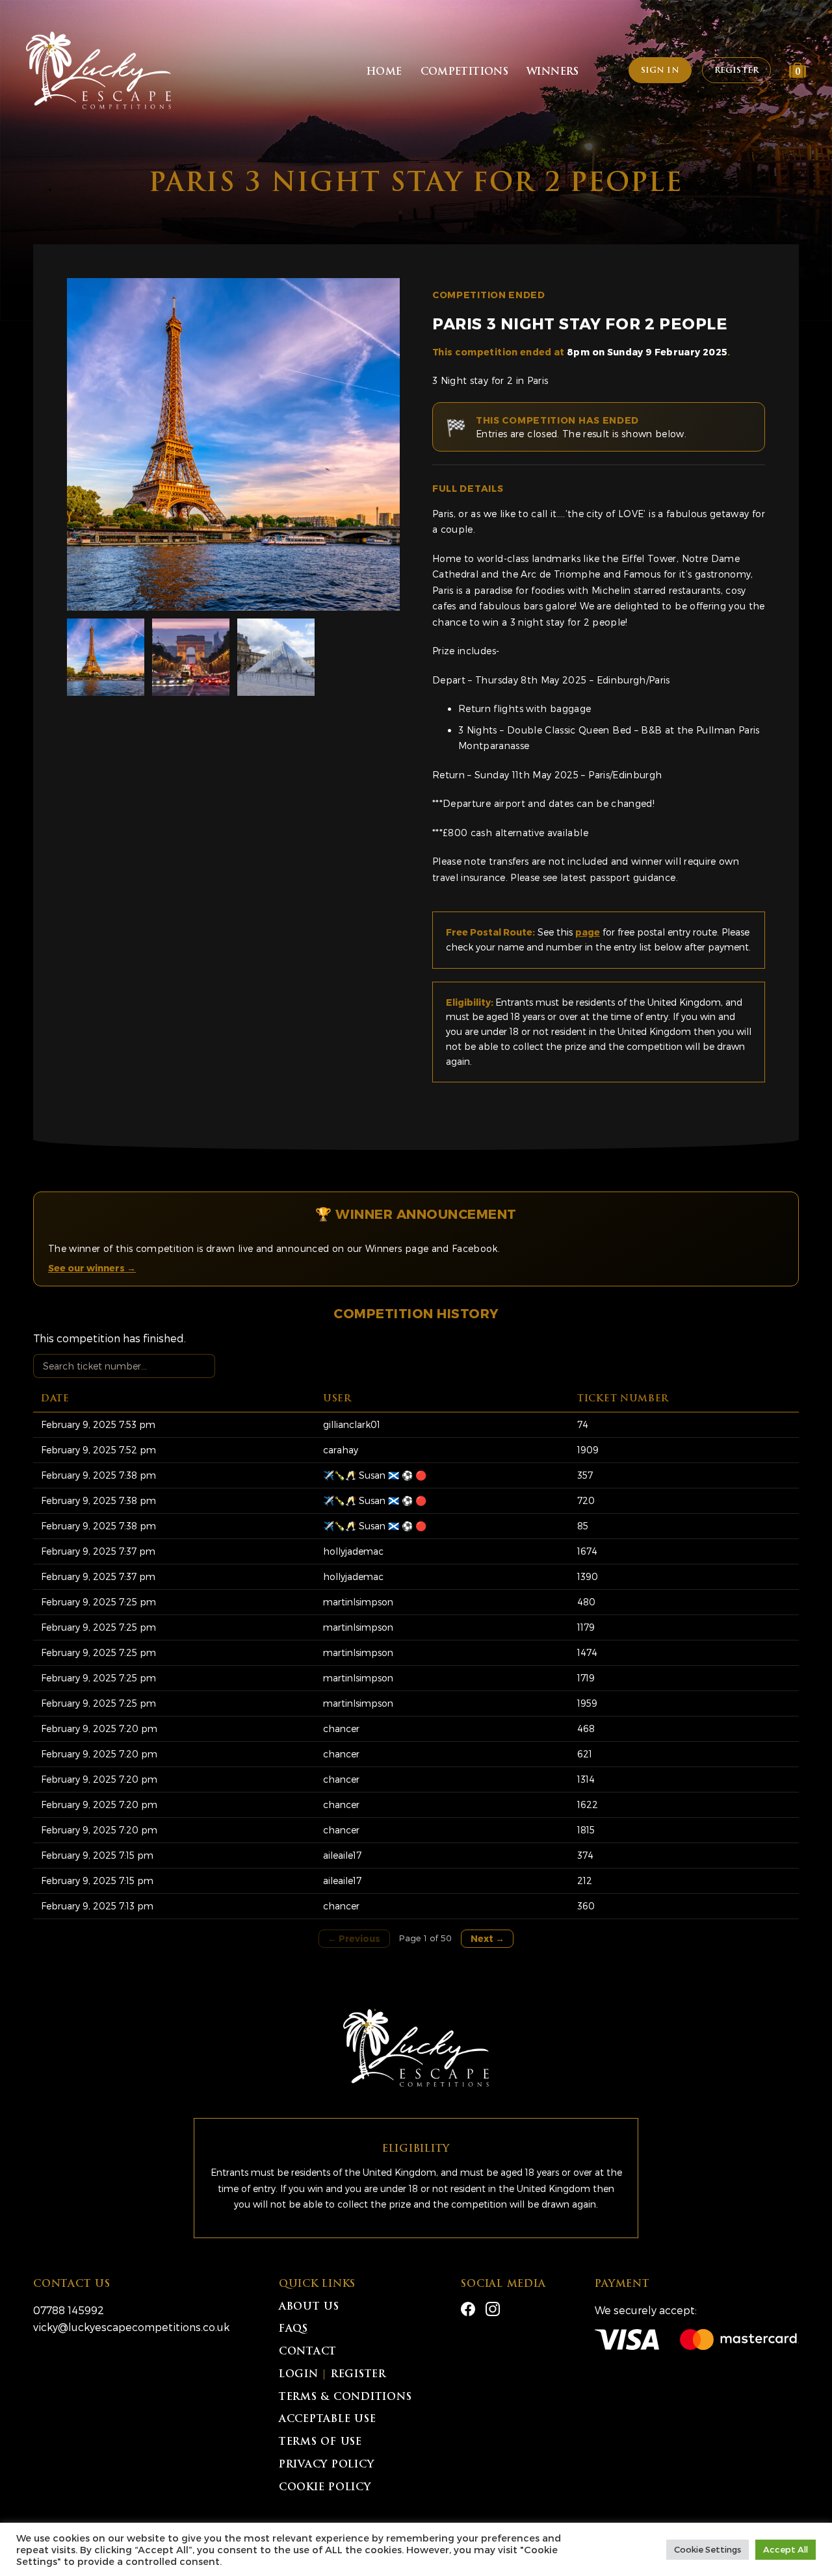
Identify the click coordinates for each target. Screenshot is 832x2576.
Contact (308, 2352)
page (588, 932)
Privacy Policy (327, 2465)
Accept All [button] (786, 2549)
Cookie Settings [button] (708, 2549)
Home (384, 72)
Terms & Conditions (345, 2398)
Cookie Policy (325, 2488)
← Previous (354, 1938)
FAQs (293, 2329)
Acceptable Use (328, 2420)
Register (736, 71)
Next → (487, 1938)
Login (299, 2375)
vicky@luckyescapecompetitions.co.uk (131, 2327)
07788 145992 (69, 2310)
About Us (309, 2307)
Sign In (660, 71)
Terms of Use (320, 2442)
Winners (553, 72)
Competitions (465, 72)
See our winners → (92, 1268)
